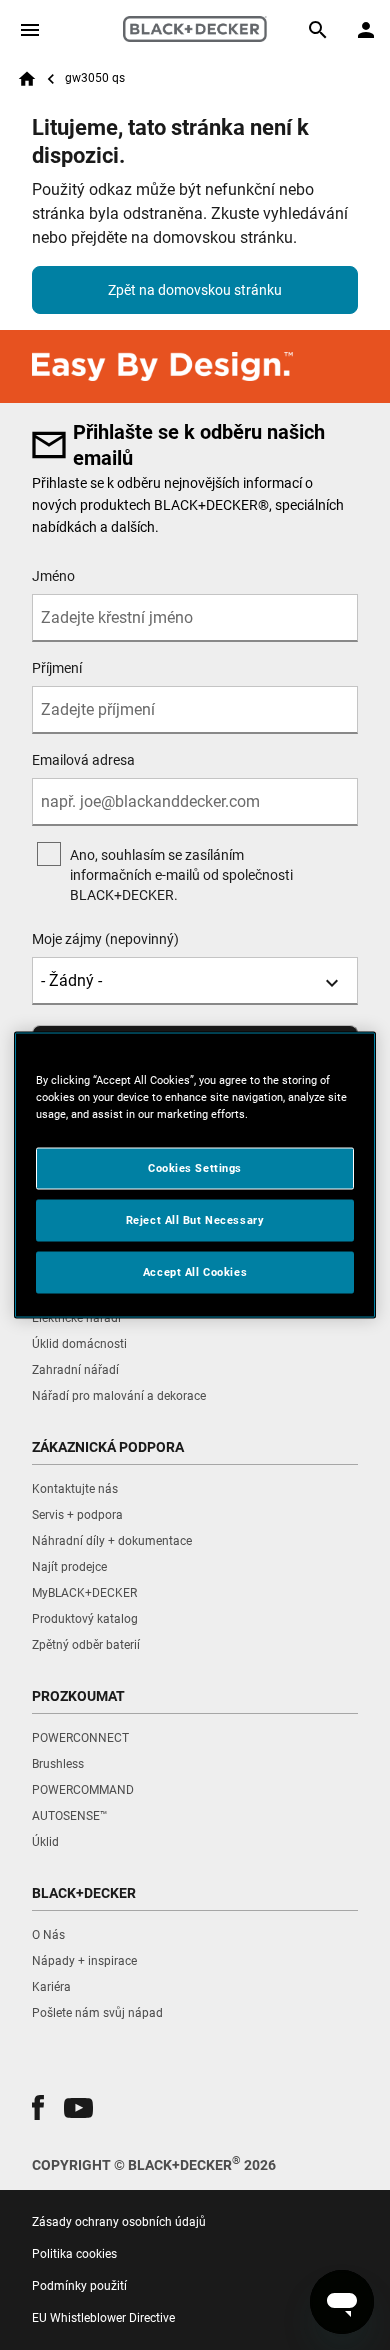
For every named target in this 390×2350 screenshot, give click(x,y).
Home (27, 79)
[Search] (318, 30)
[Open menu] (30, 30)
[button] (38, 2107)
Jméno (53, 576)
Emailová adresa (83, 760)
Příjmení (57, 668)
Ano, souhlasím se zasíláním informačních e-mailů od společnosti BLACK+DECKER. (181, 875)
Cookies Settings (195, 1168)
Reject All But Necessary (195, 1220)
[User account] (366, 30)
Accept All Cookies (195, 1272)
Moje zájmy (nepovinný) (105, 939)
